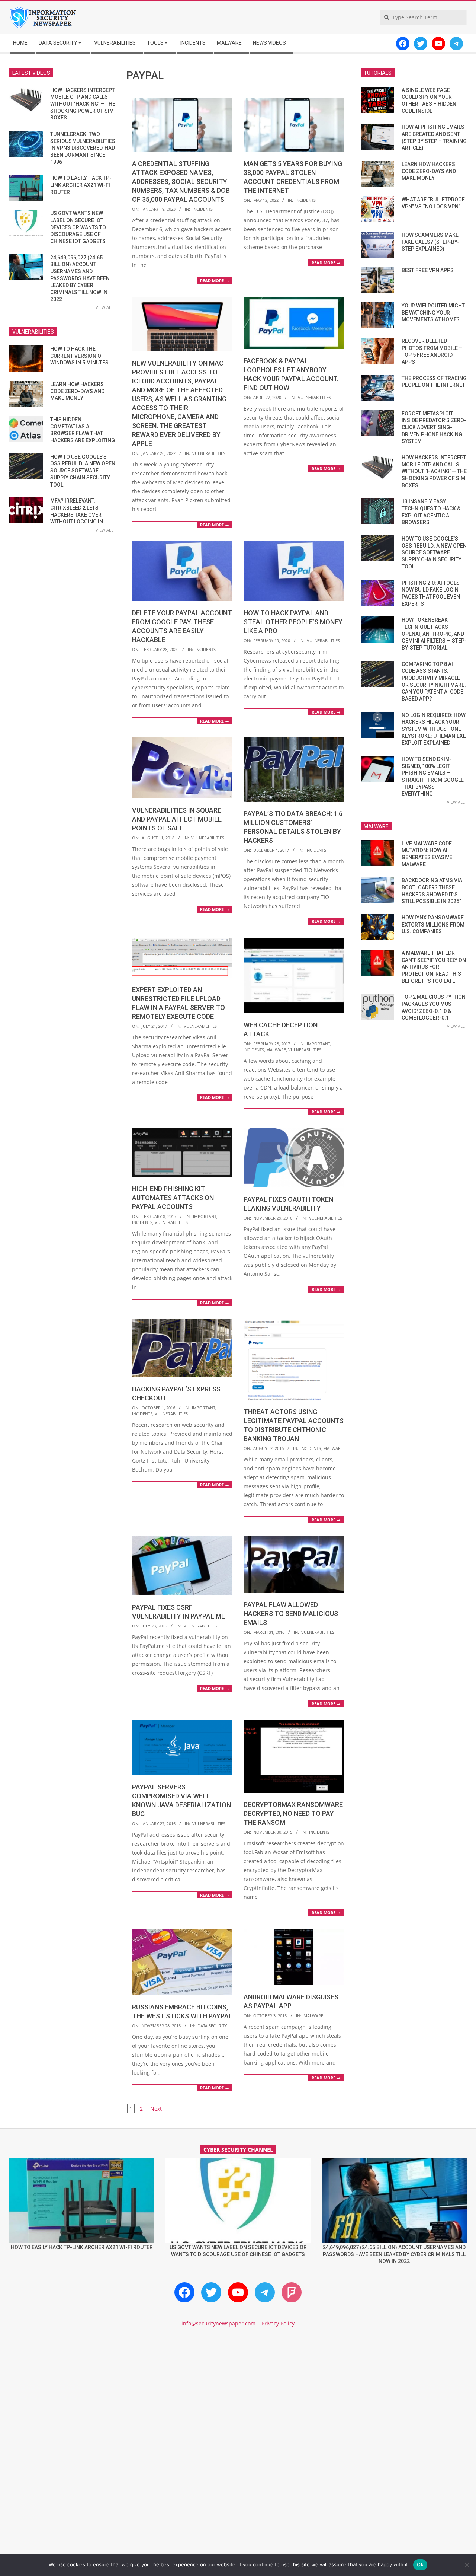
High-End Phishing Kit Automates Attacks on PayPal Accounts (173, 1198)
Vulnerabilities (209, 453)
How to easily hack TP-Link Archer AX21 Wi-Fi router (81, 185)
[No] (467, 2565)
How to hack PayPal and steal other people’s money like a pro (293, 622)
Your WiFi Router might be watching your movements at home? (433, 313)
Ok (420, 2564)
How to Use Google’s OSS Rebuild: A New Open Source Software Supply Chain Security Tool (83, 471)
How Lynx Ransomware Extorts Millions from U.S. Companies (433, 924)
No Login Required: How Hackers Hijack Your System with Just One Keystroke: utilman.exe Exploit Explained (434, 729)
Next (156, 2109)
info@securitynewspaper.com (218, 2323)
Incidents (202, 209)
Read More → (215, 280)
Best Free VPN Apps (428, 270)
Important (319, 1044)
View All (104, 307)
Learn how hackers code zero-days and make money (77, 391)
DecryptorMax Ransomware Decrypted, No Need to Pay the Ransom (293, 1813)
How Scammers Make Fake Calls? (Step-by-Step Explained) (430, 242)
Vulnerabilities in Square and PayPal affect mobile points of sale (177, 819)
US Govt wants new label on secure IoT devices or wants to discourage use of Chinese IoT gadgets (78, 227)
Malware (276, 1050)
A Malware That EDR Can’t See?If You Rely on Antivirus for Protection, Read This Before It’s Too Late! (434, 967)
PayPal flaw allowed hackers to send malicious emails (291, 1614)
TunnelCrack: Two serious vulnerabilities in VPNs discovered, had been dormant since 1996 (83, 148)
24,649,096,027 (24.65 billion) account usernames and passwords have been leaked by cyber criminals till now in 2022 (80, 278)
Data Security (212, 2026)
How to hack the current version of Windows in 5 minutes (79, 356)
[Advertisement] (238, 2397)
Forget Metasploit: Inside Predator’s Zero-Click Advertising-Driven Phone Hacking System (434, 428)
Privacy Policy (278, 2323)
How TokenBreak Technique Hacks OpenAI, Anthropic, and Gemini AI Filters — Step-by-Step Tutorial (434, 634)
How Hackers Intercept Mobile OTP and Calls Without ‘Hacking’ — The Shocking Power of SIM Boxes (83, 104)
